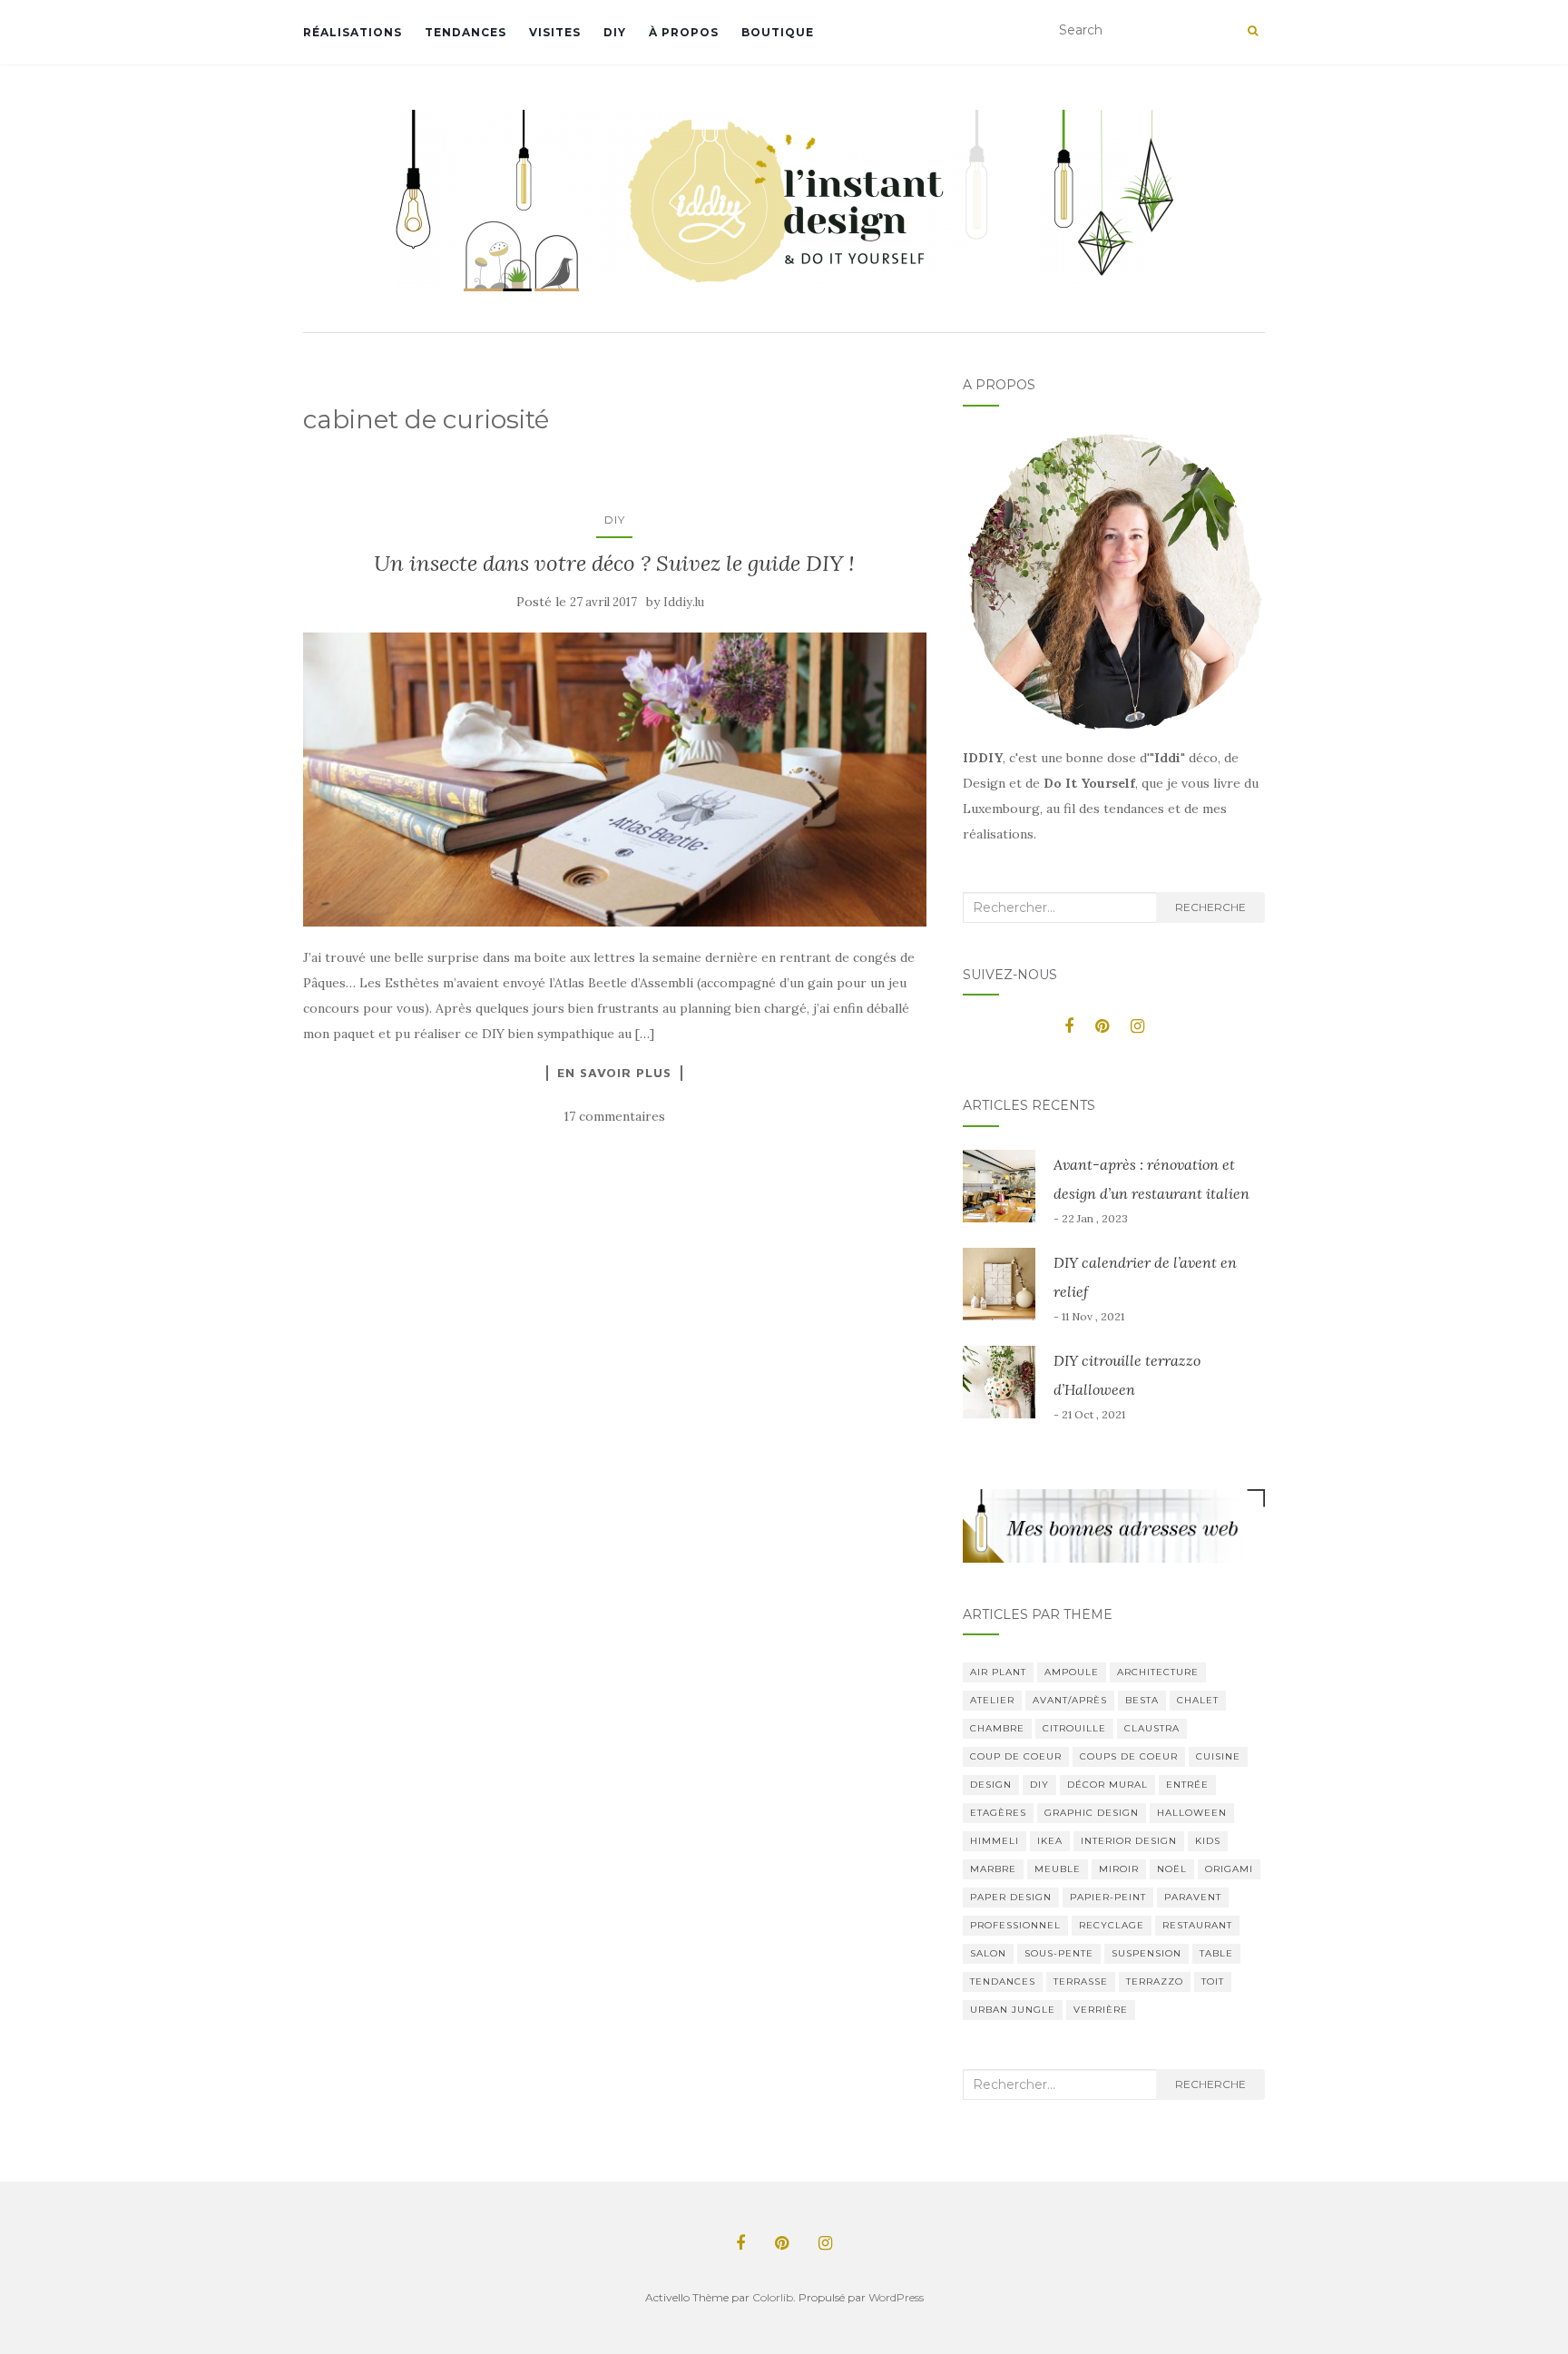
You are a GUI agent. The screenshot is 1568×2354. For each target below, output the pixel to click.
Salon (988, 1953)
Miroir (1119, 1869)
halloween (1192, 1813)
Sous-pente (1059, 1953)
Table (1216, 1953)
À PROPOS (684, 32)
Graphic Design (1092, 1813)
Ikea (1050, 1841)
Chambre (997, 1728)
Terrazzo (1155, 1981)
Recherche (1210, 907)
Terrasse (1081, 1981)
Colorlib (773, 2297)
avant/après (1070, 1700)
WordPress (896, 2297)
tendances (1003, 1981)
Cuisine (1218, 1756)
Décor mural (1107, 1785)
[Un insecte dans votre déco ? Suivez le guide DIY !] (615, 780)
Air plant (998, 1672)
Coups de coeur (1129, 1756)
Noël (1172, 1869)
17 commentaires (614, 1116)
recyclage (1112, 1925)
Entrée (1187, 1785)
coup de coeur (1016, 1756)
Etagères (998, 1813)
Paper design (1011, 1897)
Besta (1142, 1700)
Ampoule (1072, 1672)
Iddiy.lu (684, 602)
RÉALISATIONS (353, 32)
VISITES (555, 32)
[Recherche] (1253, 31)
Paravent (1193, 1897)
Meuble (1058, 1869)
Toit (1213, 1981)
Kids (1208, 1841)
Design (991, 1785)
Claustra (1152, 1728)
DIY (615, 32)
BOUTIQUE (778, 32)
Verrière (1101, 2010)
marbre (993, 1869)
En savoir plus (614, 1073)
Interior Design (1129, 1841)
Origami (1229, 1869)
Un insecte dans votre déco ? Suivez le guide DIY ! (614, 563)
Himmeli (995, 1841)
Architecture (1158, 1672)
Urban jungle (1013, 2010)
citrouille (1074, 1728)
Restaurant (1197, 1925)
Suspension (1147, 1953)
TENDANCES (465, 32)
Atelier (992, 1700)
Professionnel (1015, 1925)
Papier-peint (1108, 1897)
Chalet (1198, 1700)
